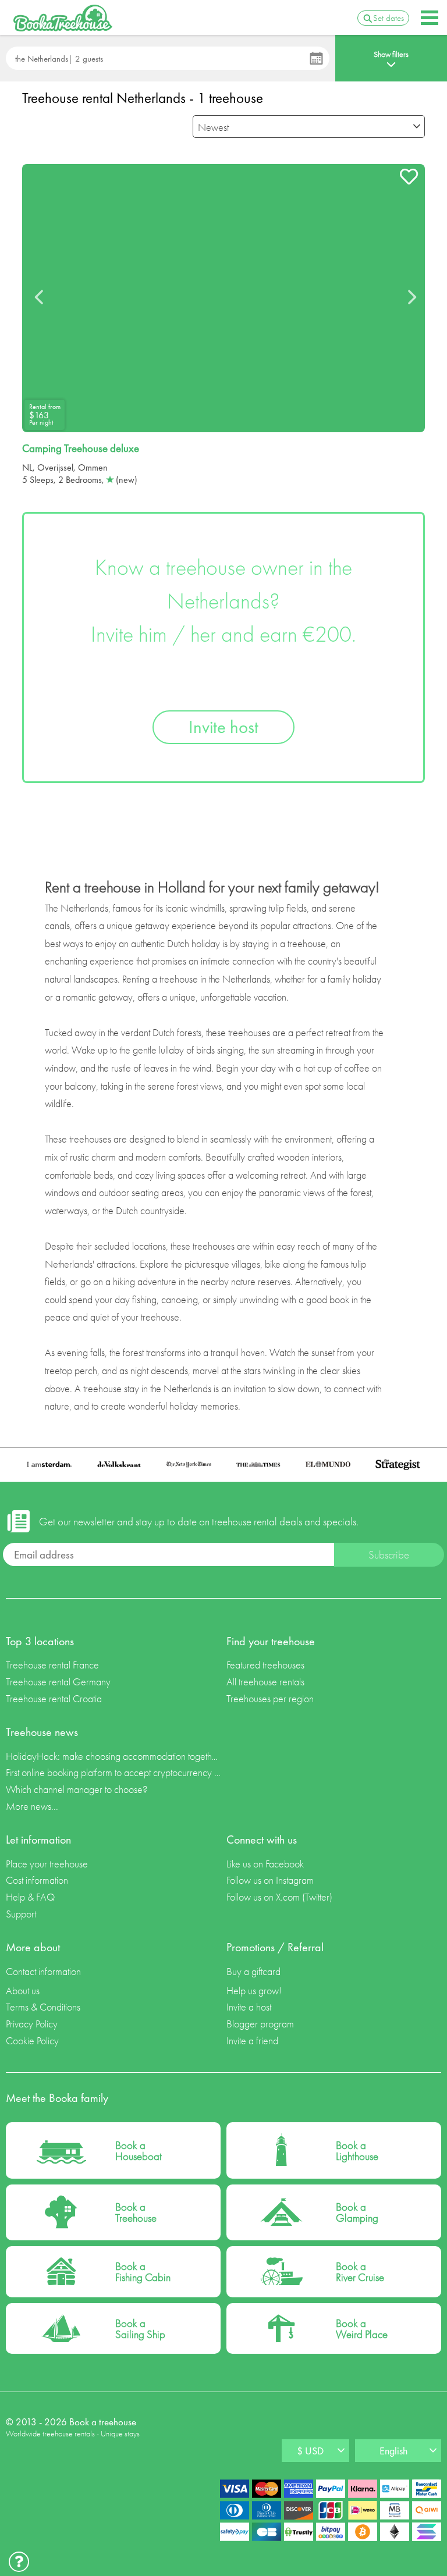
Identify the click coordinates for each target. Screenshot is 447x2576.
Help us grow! (254, 1990)
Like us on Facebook (265, 1864)
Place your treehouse (47, 1864)
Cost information (37, 1880)
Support (21, 1914)
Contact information (43, 1971)
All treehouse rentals (265, 1682)
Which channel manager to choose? (77, 1789)
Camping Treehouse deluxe (81, 449)
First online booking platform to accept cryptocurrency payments (113, 1772)
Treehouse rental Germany (58, 1682)
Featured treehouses (265, 1665)
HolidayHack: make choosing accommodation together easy (113, 1756)
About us (23, 1990)
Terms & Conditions (43, 2007)
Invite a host (249, 2007)
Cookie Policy (32, 2040)
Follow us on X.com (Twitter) (279, 1897)
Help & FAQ (30, 1897)
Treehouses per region (270, 1698)
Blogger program (260, 2024)
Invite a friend (252, 2040)
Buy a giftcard (253, 1971)
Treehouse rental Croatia (54, 1698)
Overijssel (55, 467)
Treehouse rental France (52, 1665)
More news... (32, 1806)
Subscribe (389, 1555)
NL (27, 467)
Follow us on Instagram (270, 1880)
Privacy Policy (32, 2024)
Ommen (93, 467)
